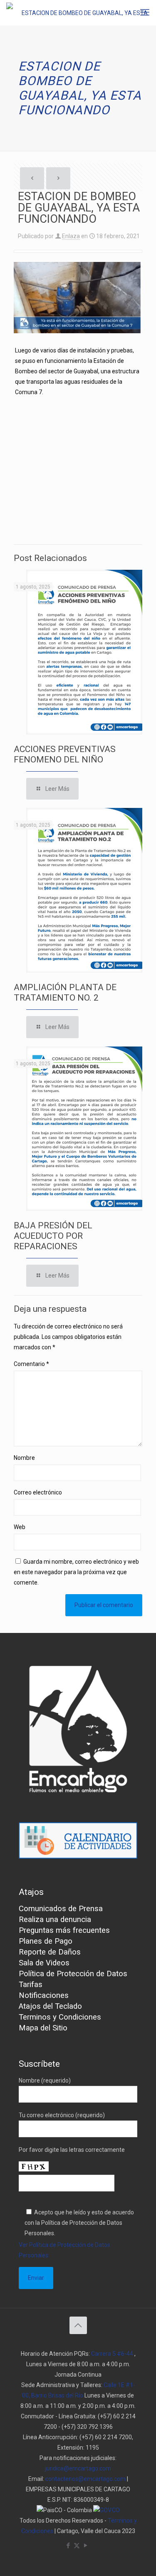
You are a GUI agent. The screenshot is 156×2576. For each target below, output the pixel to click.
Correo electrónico (38, 1492)
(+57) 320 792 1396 (87, 2427)
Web (20, 1527)
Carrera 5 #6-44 (112, 2354)
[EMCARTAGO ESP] (81, 13)
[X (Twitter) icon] (77, 2546)
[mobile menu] (145, 13)
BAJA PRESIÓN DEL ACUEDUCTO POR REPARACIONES (53, 1236)
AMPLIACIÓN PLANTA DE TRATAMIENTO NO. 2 (65, 992)
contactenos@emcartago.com (85, 2479)
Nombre (24, 1458)
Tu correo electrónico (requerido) (62, 2115)
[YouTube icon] (85, 2546)
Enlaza (71, 236)
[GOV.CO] (106, 2510)
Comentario (31, 1364)
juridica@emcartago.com (78, 2468)
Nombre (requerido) (45, 2080)
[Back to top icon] (78, 2325)
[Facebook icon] (68, 2546)
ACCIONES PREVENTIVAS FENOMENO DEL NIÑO (65, 754)
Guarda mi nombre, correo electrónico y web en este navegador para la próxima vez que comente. (76, 1572)
